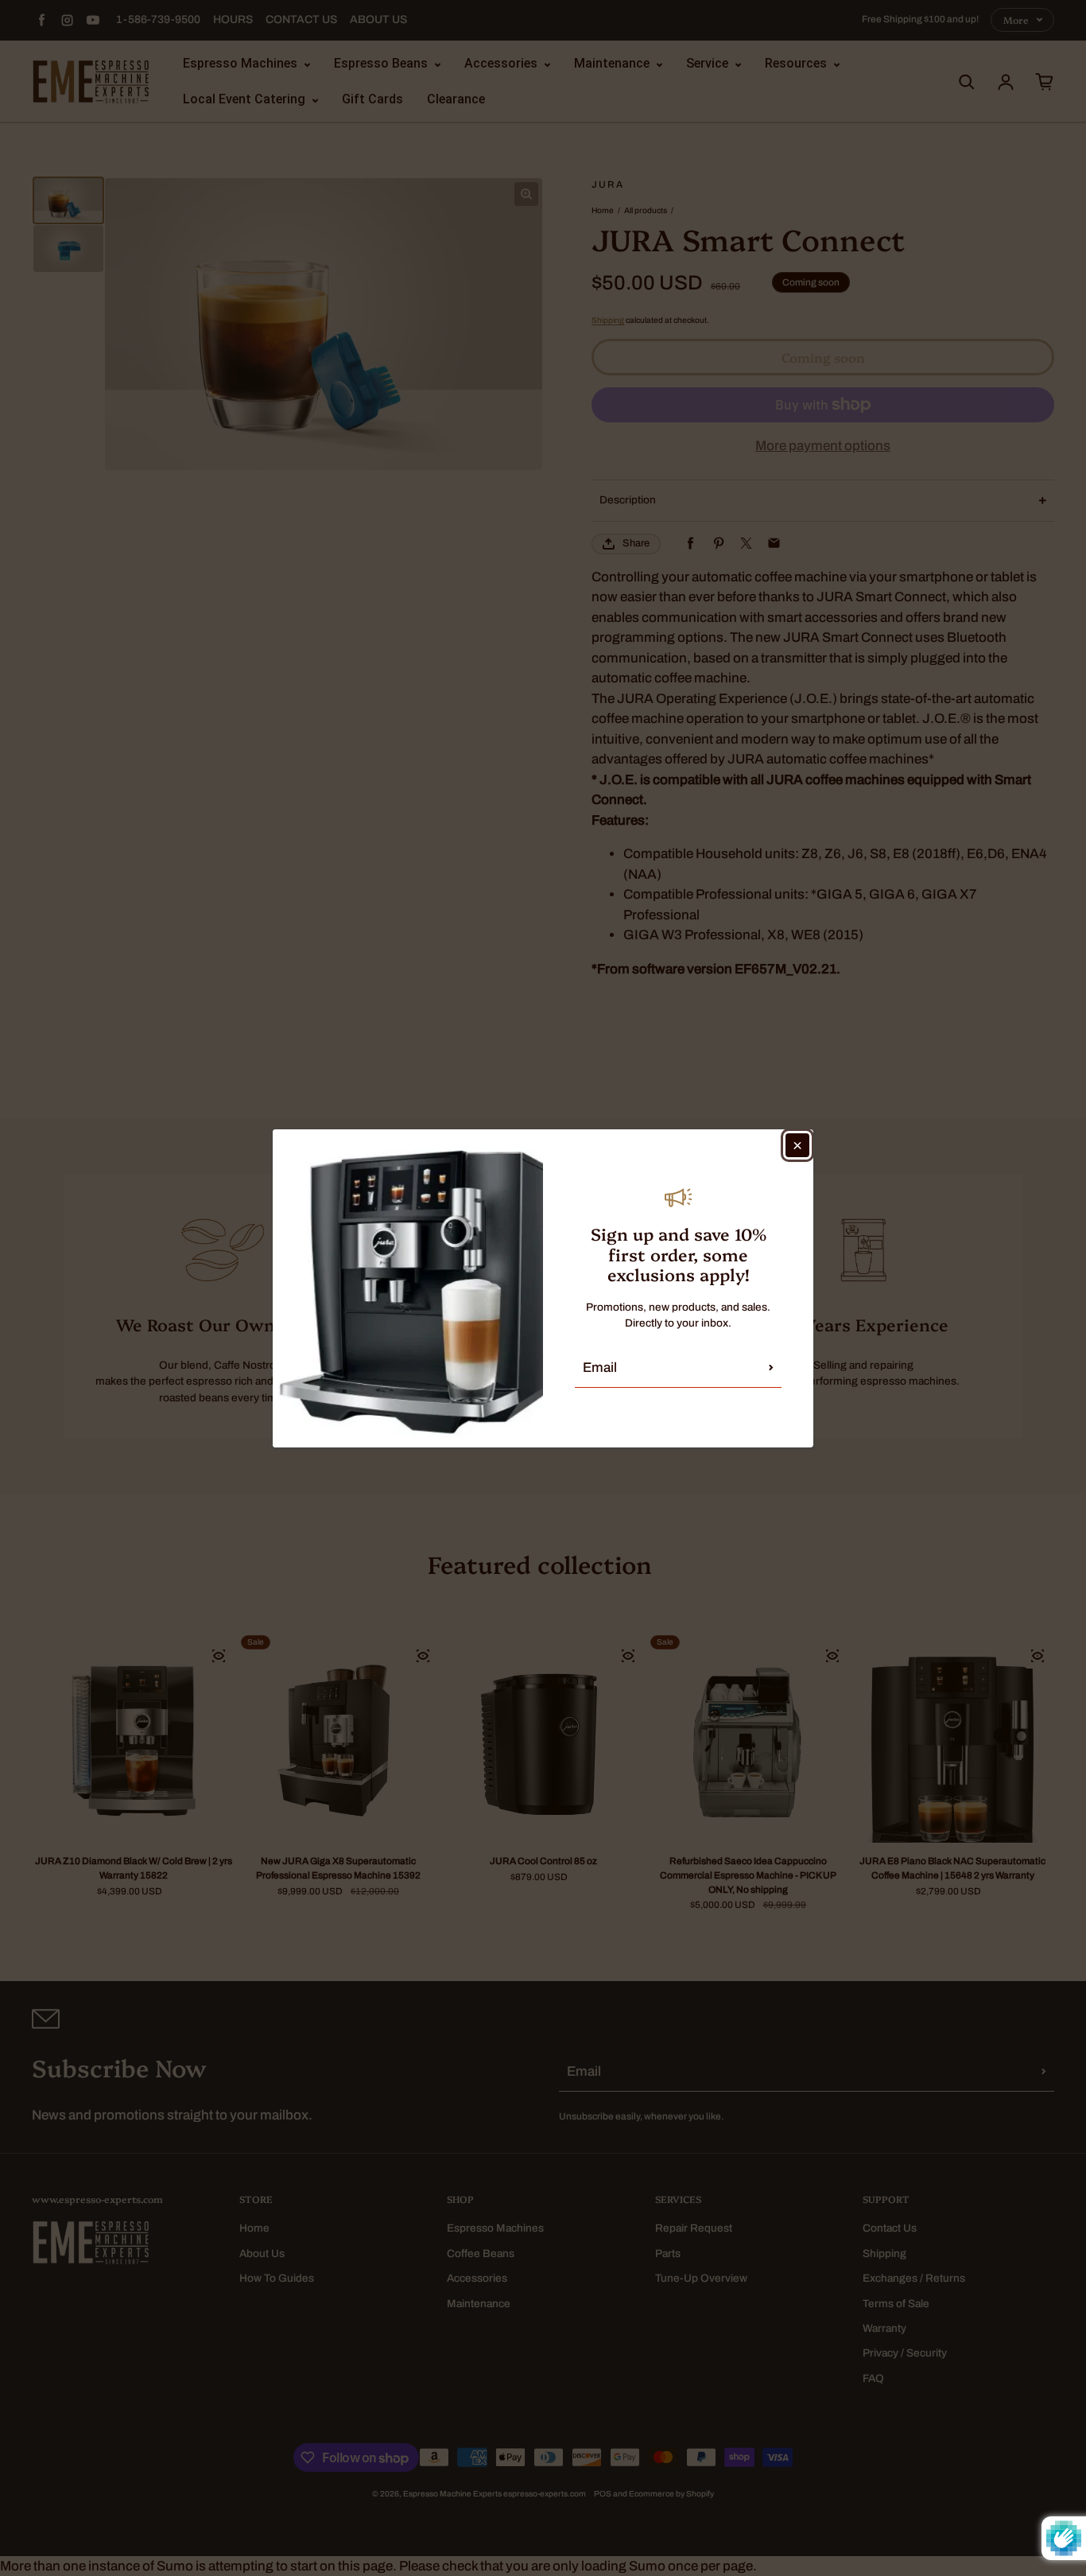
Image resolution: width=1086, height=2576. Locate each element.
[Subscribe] (771, 1368)
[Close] (797, 1145)
